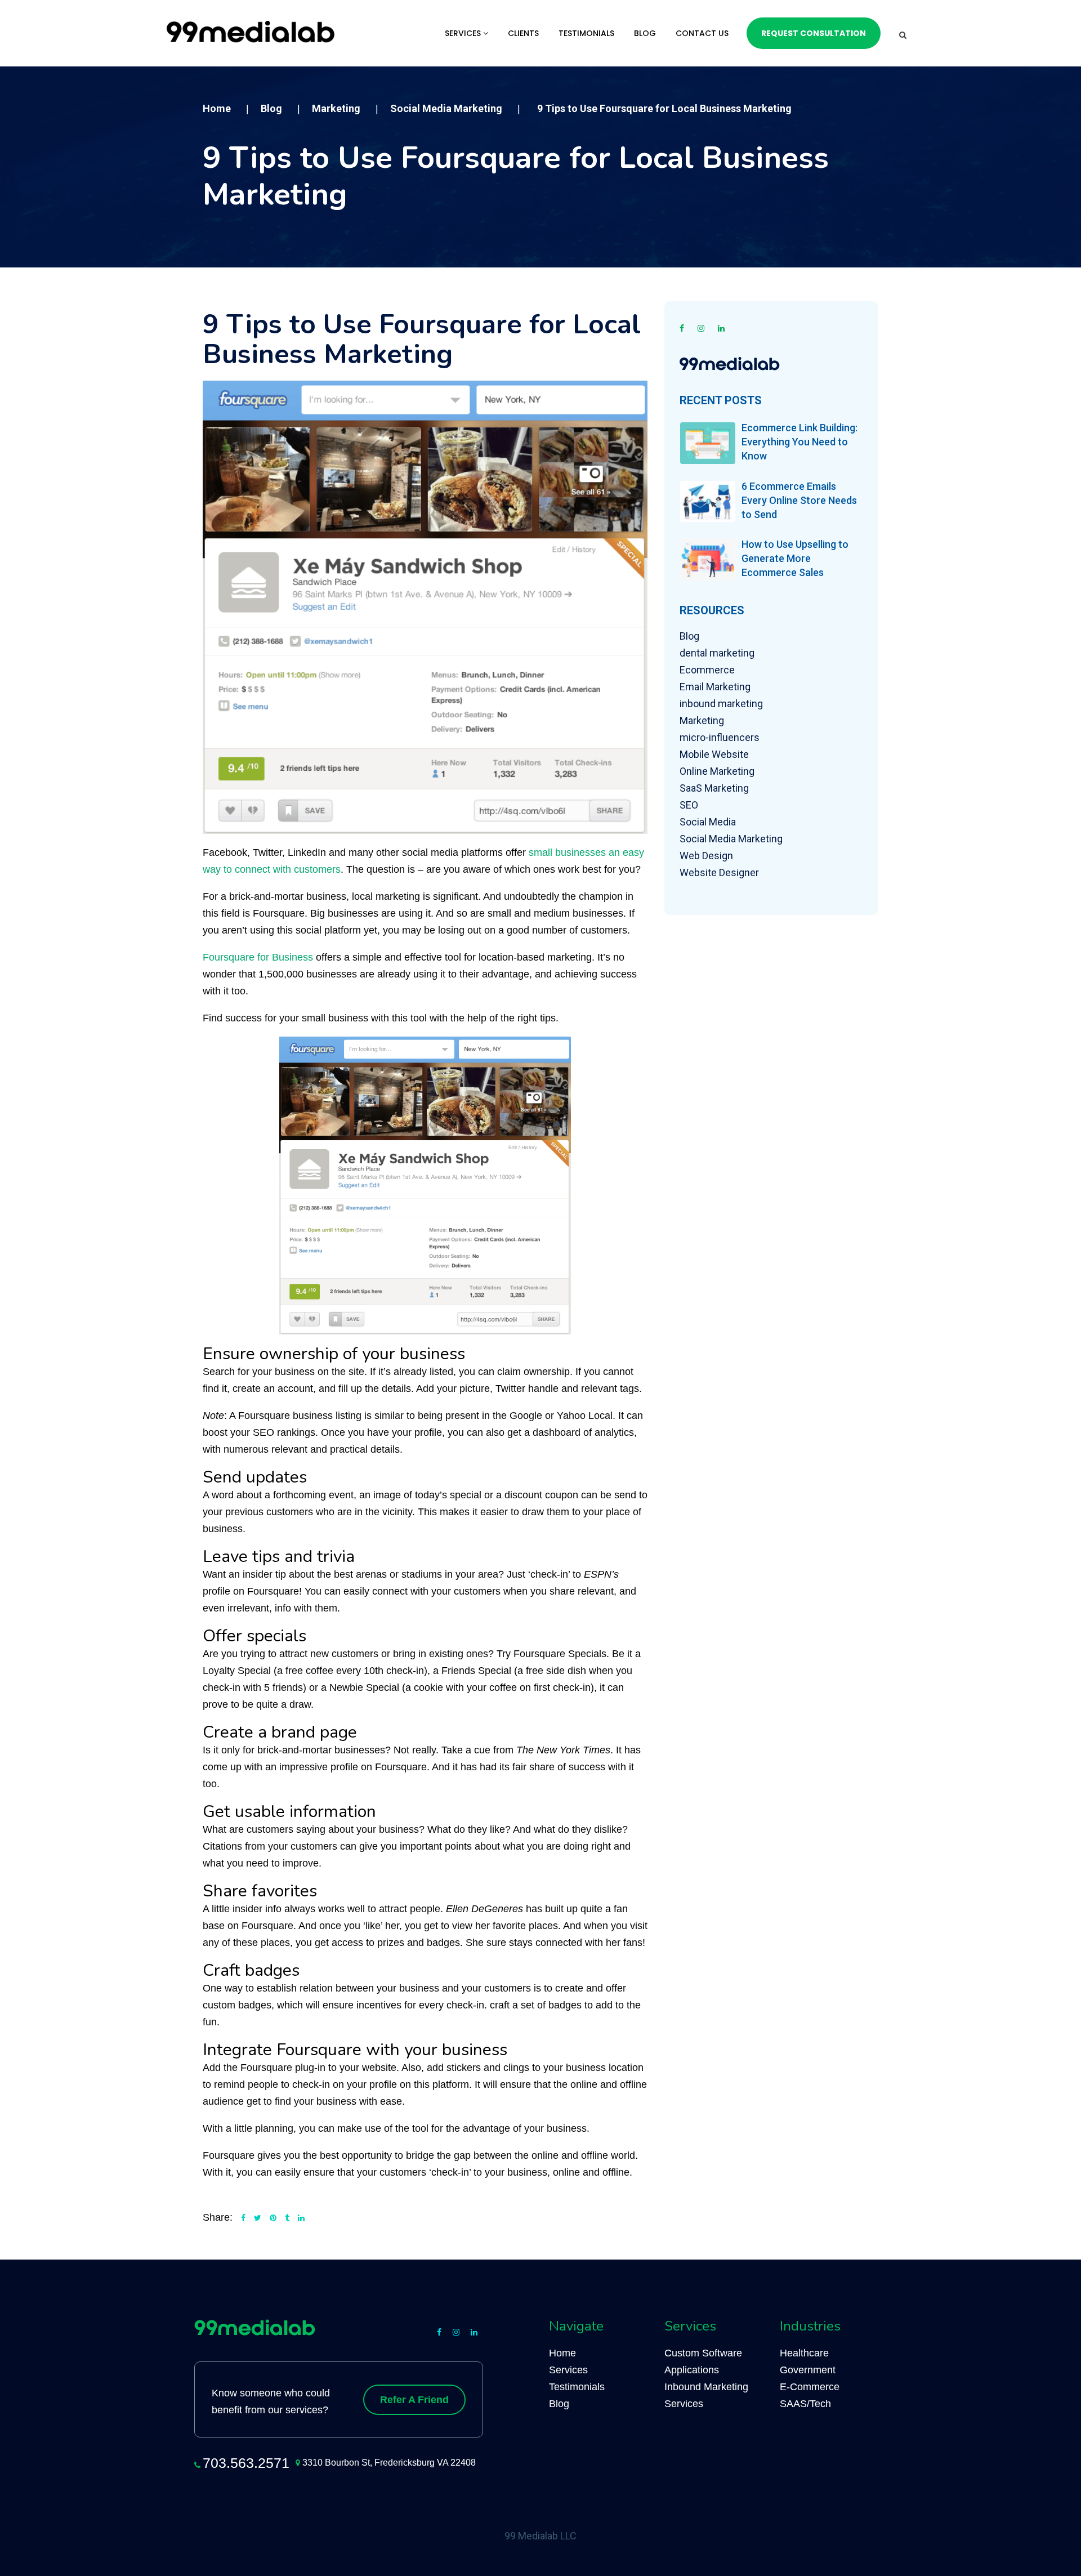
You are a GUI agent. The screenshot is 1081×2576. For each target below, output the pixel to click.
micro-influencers (720, 737)
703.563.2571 (246, 2463)
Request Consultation (814, 33)
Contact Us (702, 33)
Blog (645, 33)
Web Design (706, 856)
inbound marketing (721, 704)
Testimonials (586, 33)
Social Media (708, 822)
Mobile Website (714, 754)
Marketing (702, 720)
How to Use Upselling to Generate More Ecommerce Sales (795, 558)
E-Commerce (810, 2387)
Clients (523, 33)
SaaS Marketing (714, 788)
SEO (689, 805)
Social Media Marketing (731, 839)
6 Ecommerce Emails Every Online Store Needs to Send (799, 500)
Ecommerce (707, 670)
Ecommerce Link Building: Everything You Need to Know (799, 442)
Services (464, 33)
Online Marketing (717, 771)
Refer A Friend (414, 2400)
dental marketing (717, 653)
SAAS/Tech (805, 2404)
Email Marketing (715, 687)
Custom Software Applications (703, 2361)
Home (562, 2353)
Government (808, 2370)
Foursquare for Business (258, 957)
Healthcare (804, 2353)
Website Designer (719, 872)
